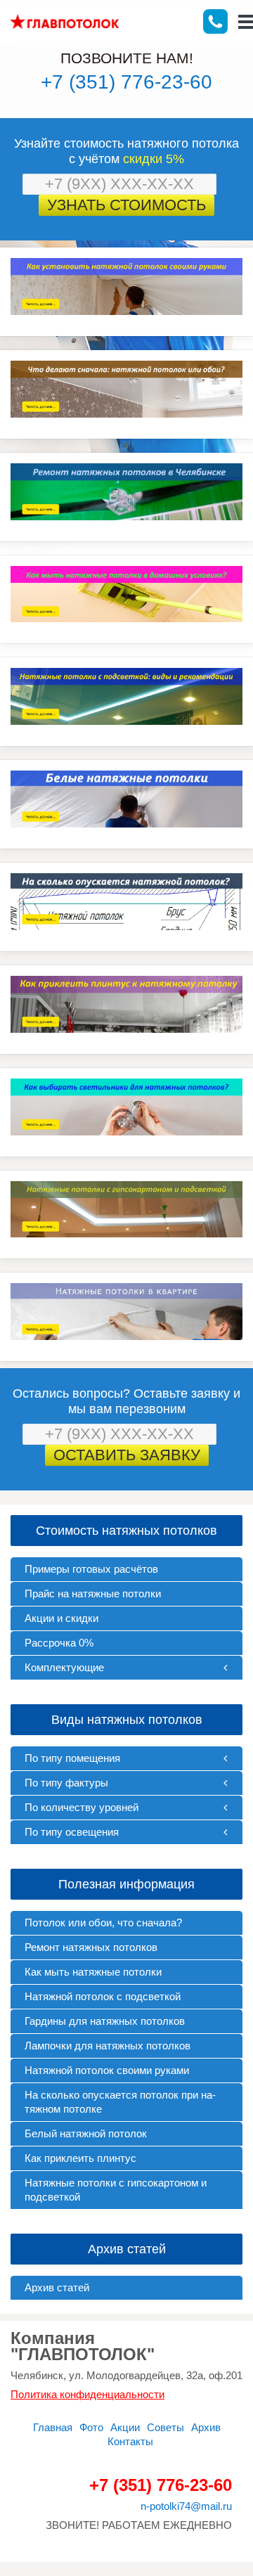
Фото (91, 2427)
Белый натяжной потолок (86, 2133)
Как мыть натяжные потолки (93, 1972)
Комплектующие (64, 1667)
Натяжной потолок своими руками (107, 2070)
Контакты (130, 2441)
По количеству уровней (82, 1807)
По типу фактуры (66, 1783)
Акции (125, 2427)
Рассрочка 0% (59, 1643)
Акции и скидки (61, 1618)
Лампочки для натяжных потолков (108, 2046)
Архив (206, 2427)
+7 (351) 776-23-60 (126, 82)
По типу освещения (72, 1832)
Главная (53, 2427)
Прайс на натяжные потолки (93, 1593)
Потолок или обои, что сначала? (103, 1923)
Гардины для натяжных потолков (105, 2021)
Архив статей (57, 2287)
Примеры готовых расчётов (91, 1569)
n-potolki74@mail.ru (186, 2506)
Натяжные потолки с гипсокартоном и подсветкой (116, 2190)
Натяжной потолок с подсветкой (103, 1996)
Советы (166, 2427)
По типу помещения (72, 1758)
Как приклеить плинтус (80, 2158)
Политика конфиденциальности (87, 2394)
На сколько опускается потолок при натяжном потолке (120, 2102)
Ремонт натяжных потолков (91, 1947)
